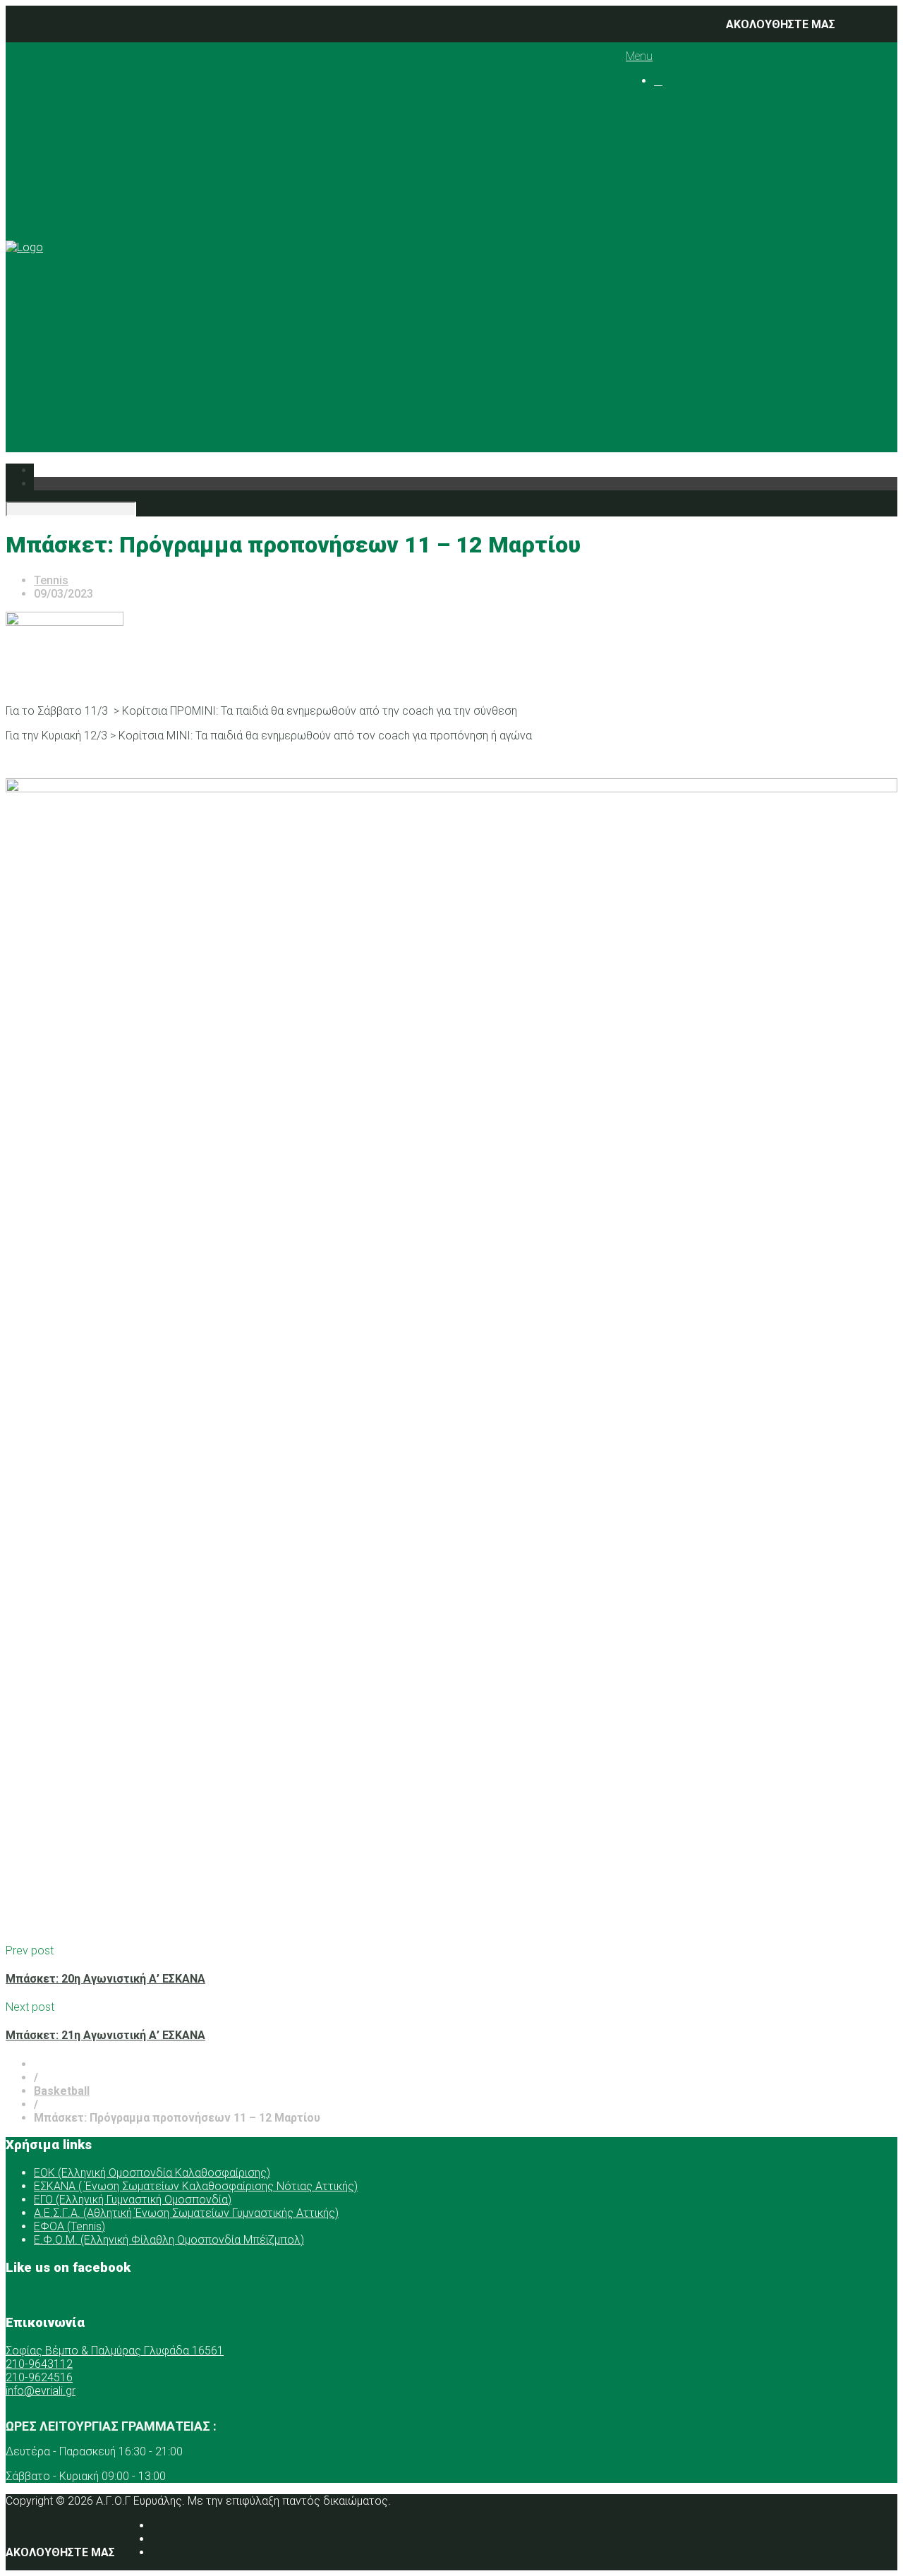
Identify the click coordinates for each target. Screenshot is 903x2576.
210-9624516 (39, 2377)
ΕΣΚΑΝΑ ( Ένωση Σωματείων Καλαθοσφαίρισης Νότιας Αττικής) (196, 2186)
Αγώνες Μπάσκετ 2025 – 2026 (818, 199)
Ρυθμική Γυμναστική (763, 213)
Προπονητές (715, 159)
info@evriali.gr (41, 2391)
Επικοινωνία (686, 387)
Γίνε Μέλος (700, 414)
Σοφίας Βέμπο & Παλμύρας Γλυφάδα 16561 (115, 2351)
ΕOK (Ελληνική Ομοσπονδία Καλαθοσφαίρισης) (152, 2173)
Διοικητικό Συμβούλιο (741, 146)
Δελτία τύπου (718, 374)
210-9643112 (39, 2364)
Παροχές (677, 266)
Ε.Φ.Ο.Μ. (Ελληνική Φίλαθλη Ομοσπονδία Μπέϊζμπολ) (169, 2240)
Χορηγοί (675, 280)
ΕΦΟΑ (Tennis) (69, 2226)
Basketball (737, 186)
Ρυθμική (704, 320)
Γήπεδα (702, 253)
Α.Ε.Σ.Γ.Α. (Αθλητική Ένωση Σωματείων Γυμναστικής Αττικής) (186, 2213)
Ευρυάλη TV (713, 360)
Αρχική (672, 105)
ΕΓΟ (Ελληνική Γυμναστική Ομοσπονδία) (133, 2200)
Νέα (664, 293)
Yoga (724, 240)
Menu (639, 56)
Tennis (728, 226)
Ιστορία (702, 132)
